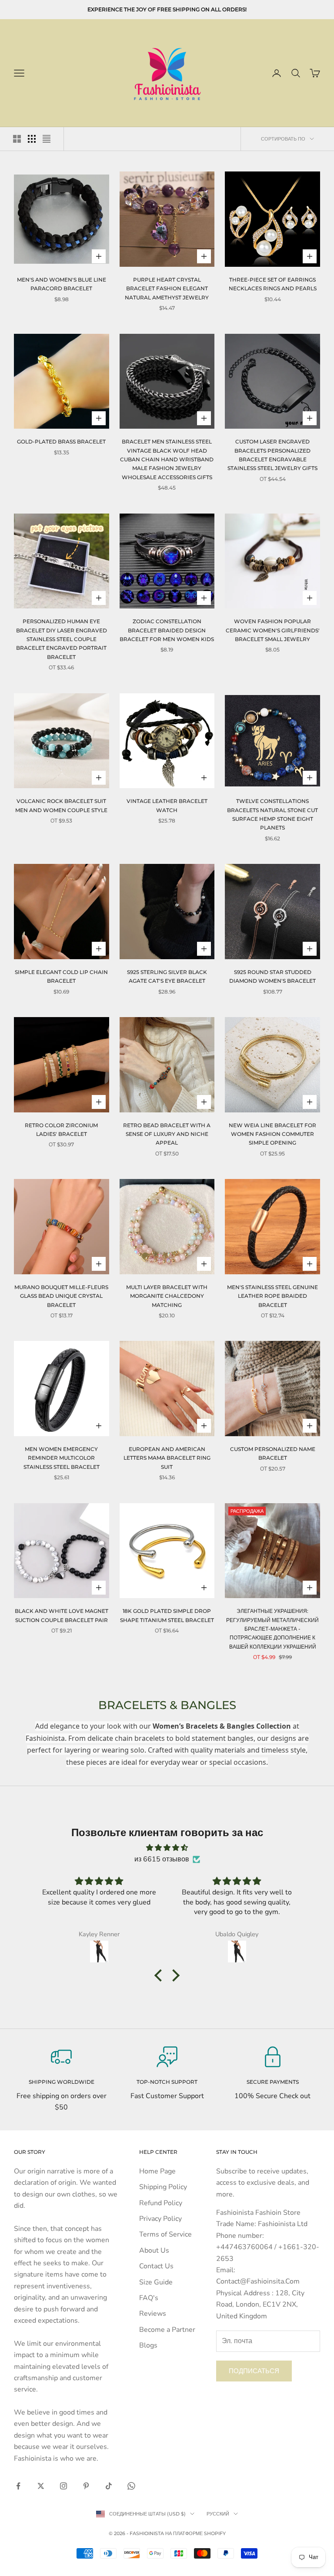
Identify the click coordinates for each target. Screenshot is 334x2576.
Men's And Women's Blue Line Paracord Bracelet (62, 284)
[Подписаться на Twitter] (41, 2486)
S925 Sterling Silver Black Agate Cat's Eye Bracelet (167, 976)
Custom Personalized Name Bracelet (273, 1453)
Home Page (157, 2171)
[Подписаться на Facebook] (18, 2486)
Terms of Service (165, 2234)
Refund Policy (161, 2203)
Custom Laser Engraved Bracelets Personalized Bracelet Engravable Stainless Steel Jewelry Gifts (272, 455)
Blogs (148, 2345)
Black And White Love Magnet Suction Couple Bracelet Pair (62, 1615)
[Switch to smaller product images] (32, 139)
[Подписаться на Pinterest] (86, 2486)
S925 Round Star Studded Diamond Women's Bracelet (272, 976)
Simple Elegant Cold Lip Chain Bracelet (61, 976)
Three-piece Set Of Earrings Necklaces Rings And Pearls (273, 284)
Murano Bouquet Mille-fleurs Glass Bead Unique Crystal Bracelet (61, 1296)
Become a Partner (167, 2330)
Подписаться (254, 2371)
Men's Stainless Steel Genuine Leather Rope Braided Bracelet (272, 1296)
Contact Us (156, 2266)
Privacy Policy (160, 2219)
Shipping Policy (163, 2187)
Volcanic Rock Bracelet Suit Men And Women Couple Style (61, 805)
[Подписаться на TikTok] (109, 2486)
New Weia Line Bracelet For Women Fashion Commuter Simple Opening (272, 1134)
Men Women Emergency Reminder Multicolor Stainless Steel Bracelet (62, 1458)
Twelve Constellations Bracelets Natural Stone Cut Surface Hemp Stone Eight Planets (272, 814)
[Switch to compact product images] (47, 139)
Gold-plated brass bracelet (61, 442)
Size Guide (156, 2282)
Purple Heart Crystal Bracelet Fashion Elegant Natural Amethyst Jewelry (167, 289)
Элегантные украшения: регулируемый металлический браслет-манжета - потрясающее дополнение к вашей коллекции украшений (272, 1629)
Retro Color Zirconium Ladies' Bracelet (61, 1130)
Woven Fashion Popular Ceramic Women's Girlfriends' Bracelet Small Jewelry (273, 630)
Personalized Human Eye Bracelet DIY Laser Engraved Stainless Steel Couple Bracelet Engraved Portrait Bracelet (62, 639)
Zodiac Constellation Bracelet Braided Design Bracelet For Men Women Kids (167, 630)
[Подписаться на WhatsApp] (131, 2486)
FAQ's (149, 2298)
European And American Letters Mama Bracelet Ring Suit (167, 1458)
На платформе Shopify (195, 2533)
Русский (218, 2514)
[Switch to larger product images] (17, 139)
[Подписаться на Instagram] (63, 2486)
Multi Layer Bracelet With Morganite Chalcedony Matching (167, 1296)
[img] (167, 1848)
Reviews (153, 2314)
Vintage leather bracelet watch (167, 805)
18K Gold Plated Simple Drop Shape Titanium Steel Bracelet (167, 1615)
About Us (154, 2250)
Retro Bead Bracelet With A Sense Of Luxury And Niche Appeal (167, 1134)
